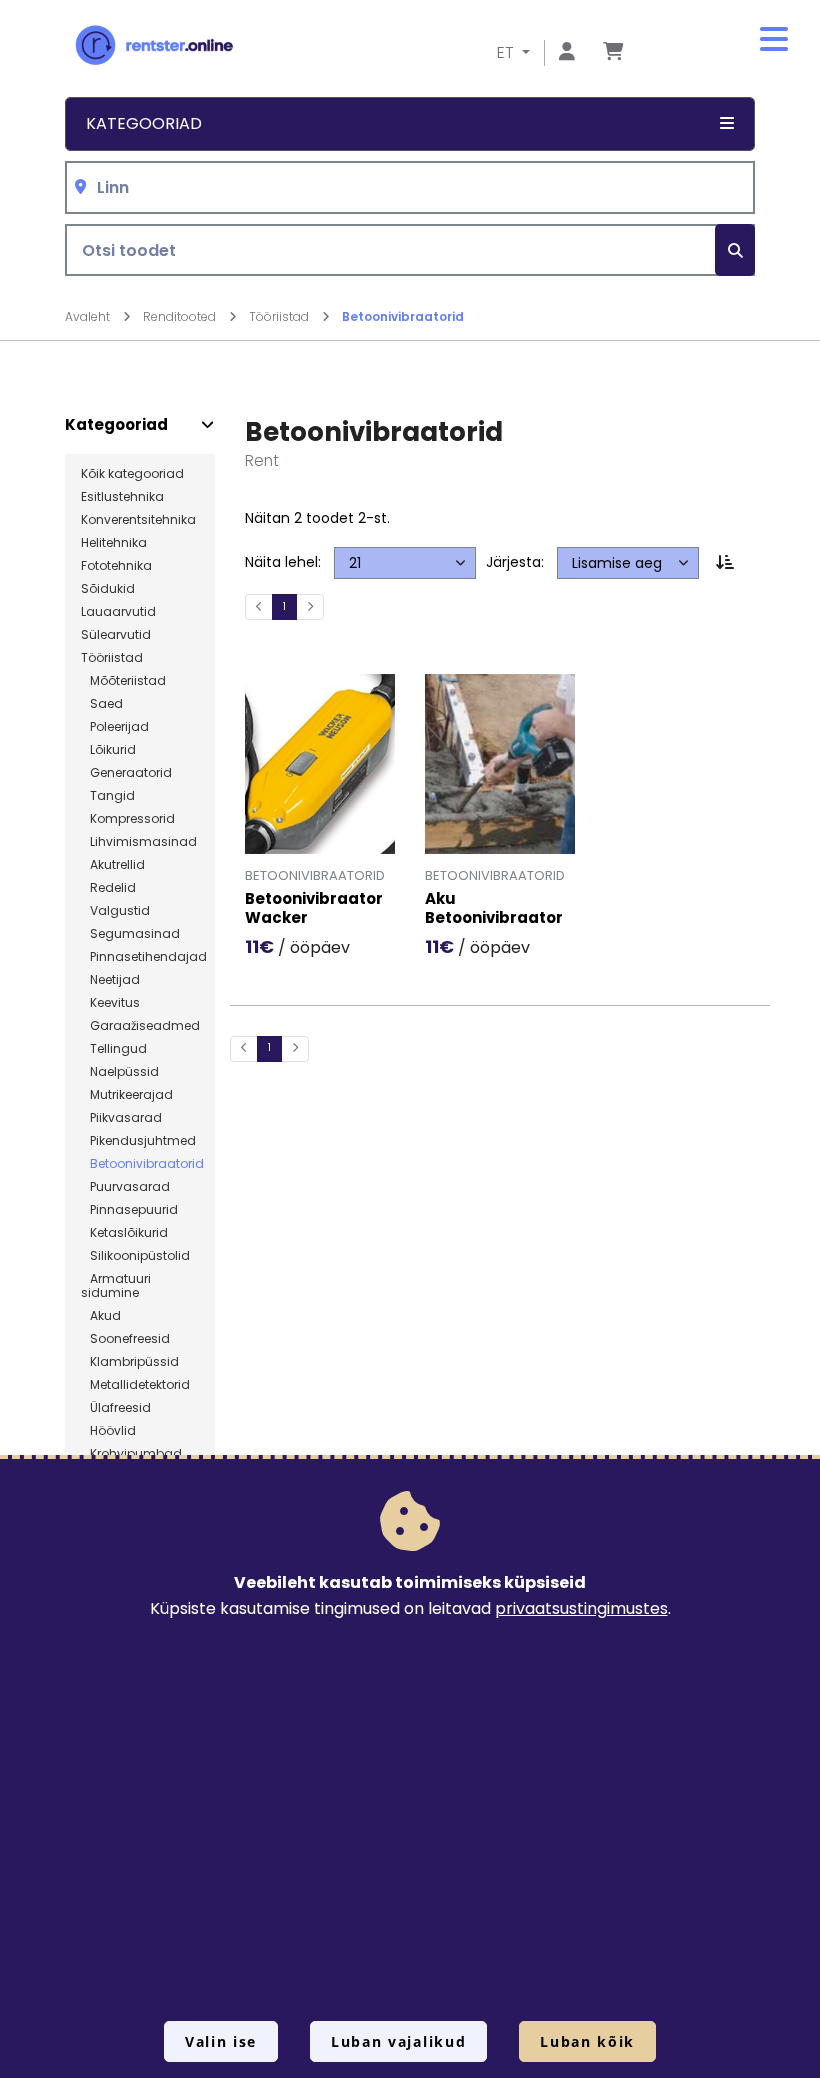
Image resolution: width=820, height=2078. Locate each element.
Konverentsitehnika (138, 520)
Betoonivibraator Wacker (314, 909)
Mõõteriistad (123, 681)
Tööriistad (280, 316)
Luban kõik (587, 2041)
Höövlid (108, 1431)
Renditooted (181, 316)
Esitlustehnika (122, 497)
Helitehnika (114, 543)
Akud (101, 1316)
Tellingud (114, 1049)
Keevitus (110, 1003)
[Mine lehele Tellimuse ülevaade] (613, 52)
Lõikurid (108, 750)
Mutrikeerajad (127, 1095)
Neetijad (110, 980)
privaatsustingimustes (581, 1608)
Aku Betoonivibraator (494, 909)
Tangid (108, 796)
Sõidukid (108, 589)
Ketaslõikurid (124, 1233)
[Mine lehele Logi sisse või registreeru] (567, 52)
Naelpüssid (120, 1072)
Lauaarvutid (118, 612)
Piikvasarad (121, 1118)
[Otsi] (735, 250)
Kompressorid (128, 819)
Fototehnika (116, 566)
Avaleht (89, 316)
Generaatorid (126, 773)
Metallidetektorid (135, 1385)
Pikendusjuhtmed (138, 1141)
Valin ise (221, 2041)
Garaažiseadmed (140, 1026)
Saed (102, 704)
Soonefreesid (125, 1339)
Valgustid (115, 911)
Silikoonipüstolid (135, 1256)
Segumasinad (130, 934)
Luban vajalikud (398, 2041)
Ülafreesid (116, 1408)
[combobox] (410, 187)
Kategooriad (116, 425)
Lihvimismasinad (139, 842)
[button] (774, 40)
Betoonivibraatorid (403, 316)
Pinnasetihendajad (144, 957)
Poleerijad (115, 727)
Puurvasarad (125, 1187)
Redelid (108, 888)
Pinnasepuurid (129, 1210)
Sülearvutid (116, 635)
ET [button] (507, 52)
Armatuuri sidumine (116, 1286)
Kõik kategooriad (132, 474)
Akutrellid (113, 865)
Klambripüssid (130, 1362)
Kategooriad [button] (144, 123)
